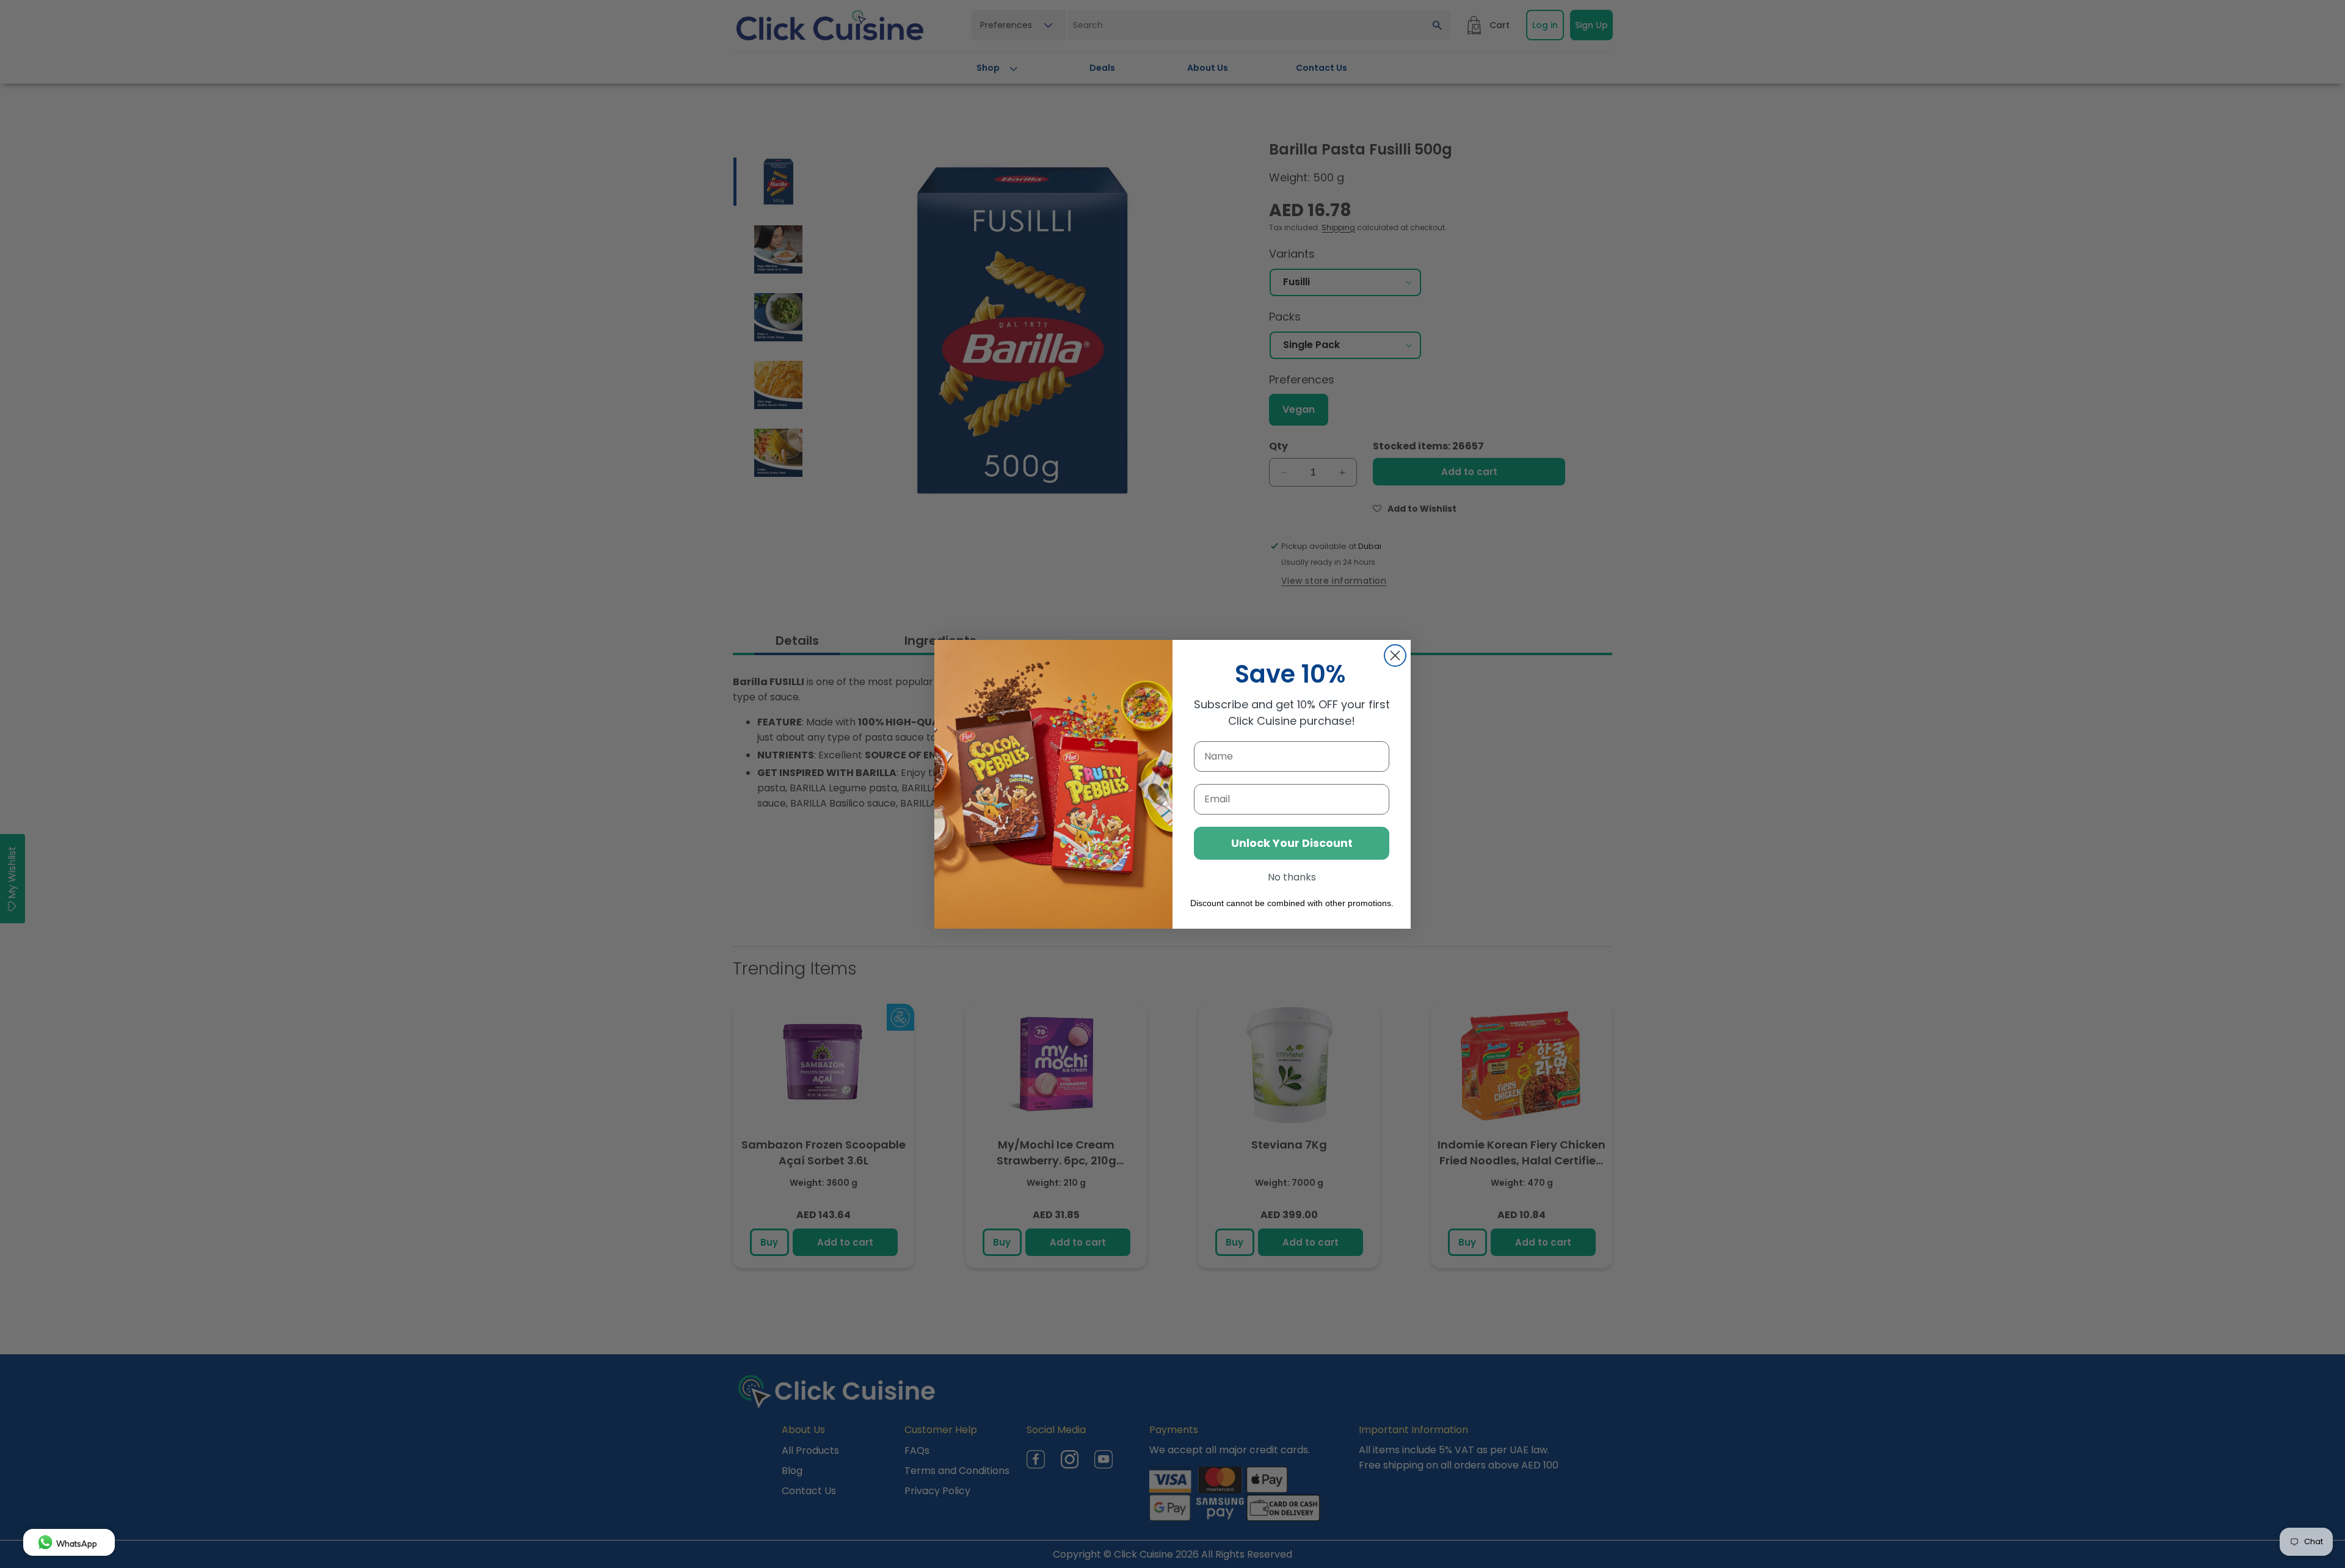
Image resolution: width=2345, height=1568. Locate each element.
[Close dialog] (1395, 655)
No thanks (1292, 877)
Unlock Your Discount (1292, 843)
